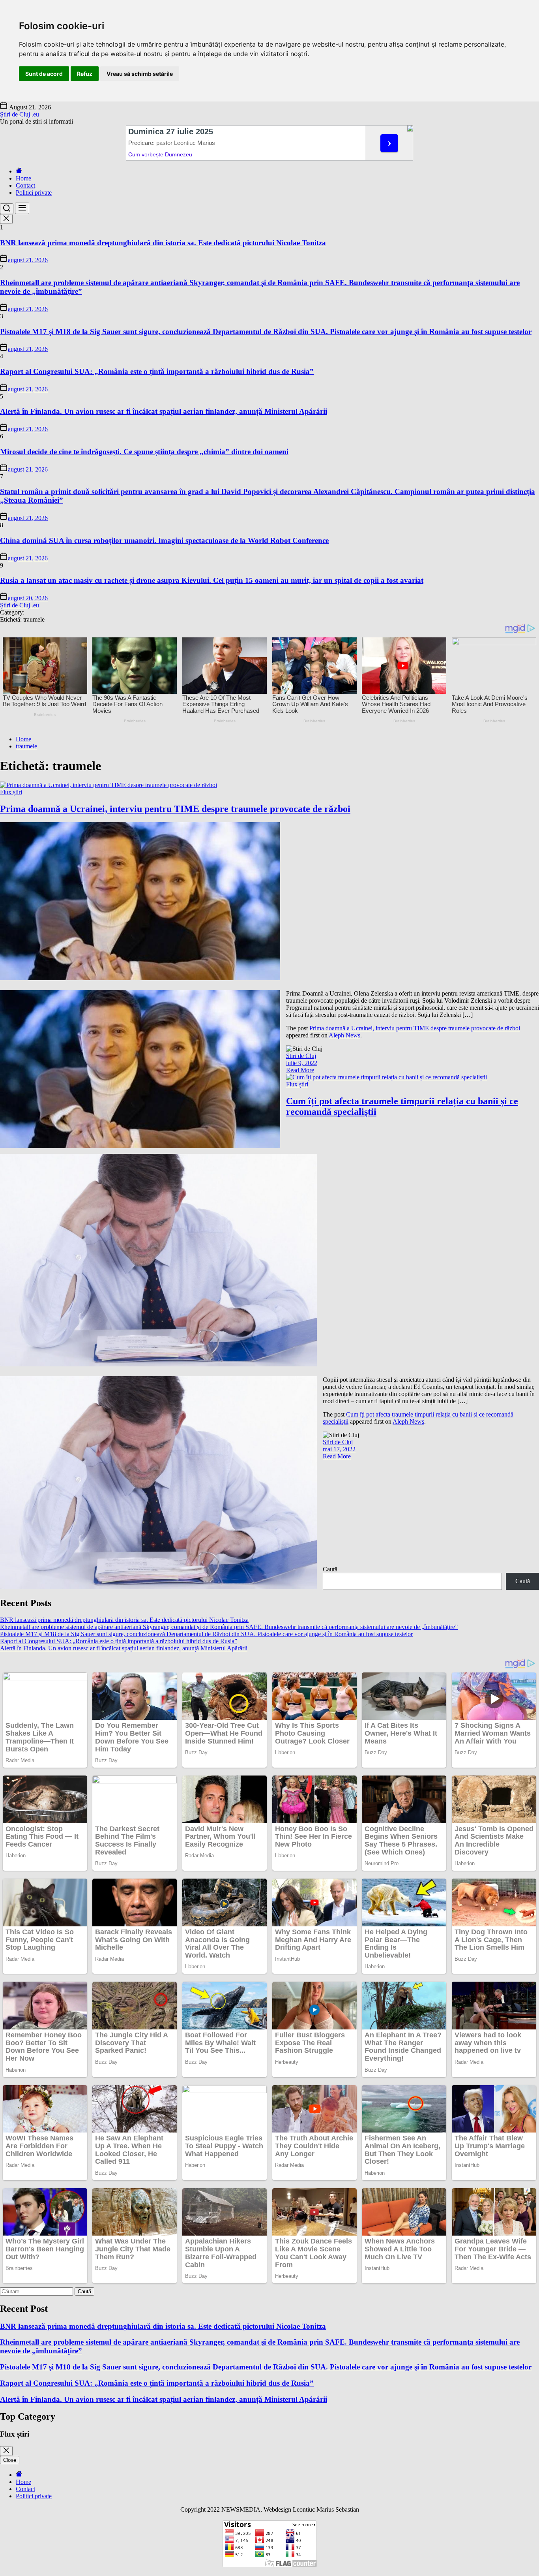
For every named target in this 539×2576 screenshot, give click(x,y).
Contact (25, 185)
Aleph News (344, 1035)
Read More (300, 1070)
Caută (330, 1569)
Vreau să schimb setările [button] (140, 74)
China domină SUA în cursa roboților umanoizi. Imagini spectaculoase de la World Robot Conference (164, 540)
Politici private (34, 193)
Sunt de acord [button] (44, 74)
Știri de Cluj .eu (20, 114)
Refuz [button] (85, 74)
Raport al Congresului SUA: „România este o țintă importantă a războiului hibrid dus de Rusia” (157, 371)
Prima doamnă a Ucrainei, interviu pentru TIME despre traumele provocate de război (175, 809)
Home (23, 178)
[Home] (19, 171)
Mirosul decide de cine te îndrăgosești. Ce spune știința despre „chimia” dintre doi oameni (144, 452)
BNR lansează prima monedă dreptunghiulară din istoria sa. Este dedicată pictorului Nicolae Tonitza (163, 243)
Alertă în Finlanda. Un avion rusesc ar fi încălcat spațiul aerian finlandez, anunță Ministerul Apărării (164, 411)
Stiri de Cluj (301, 1056)
